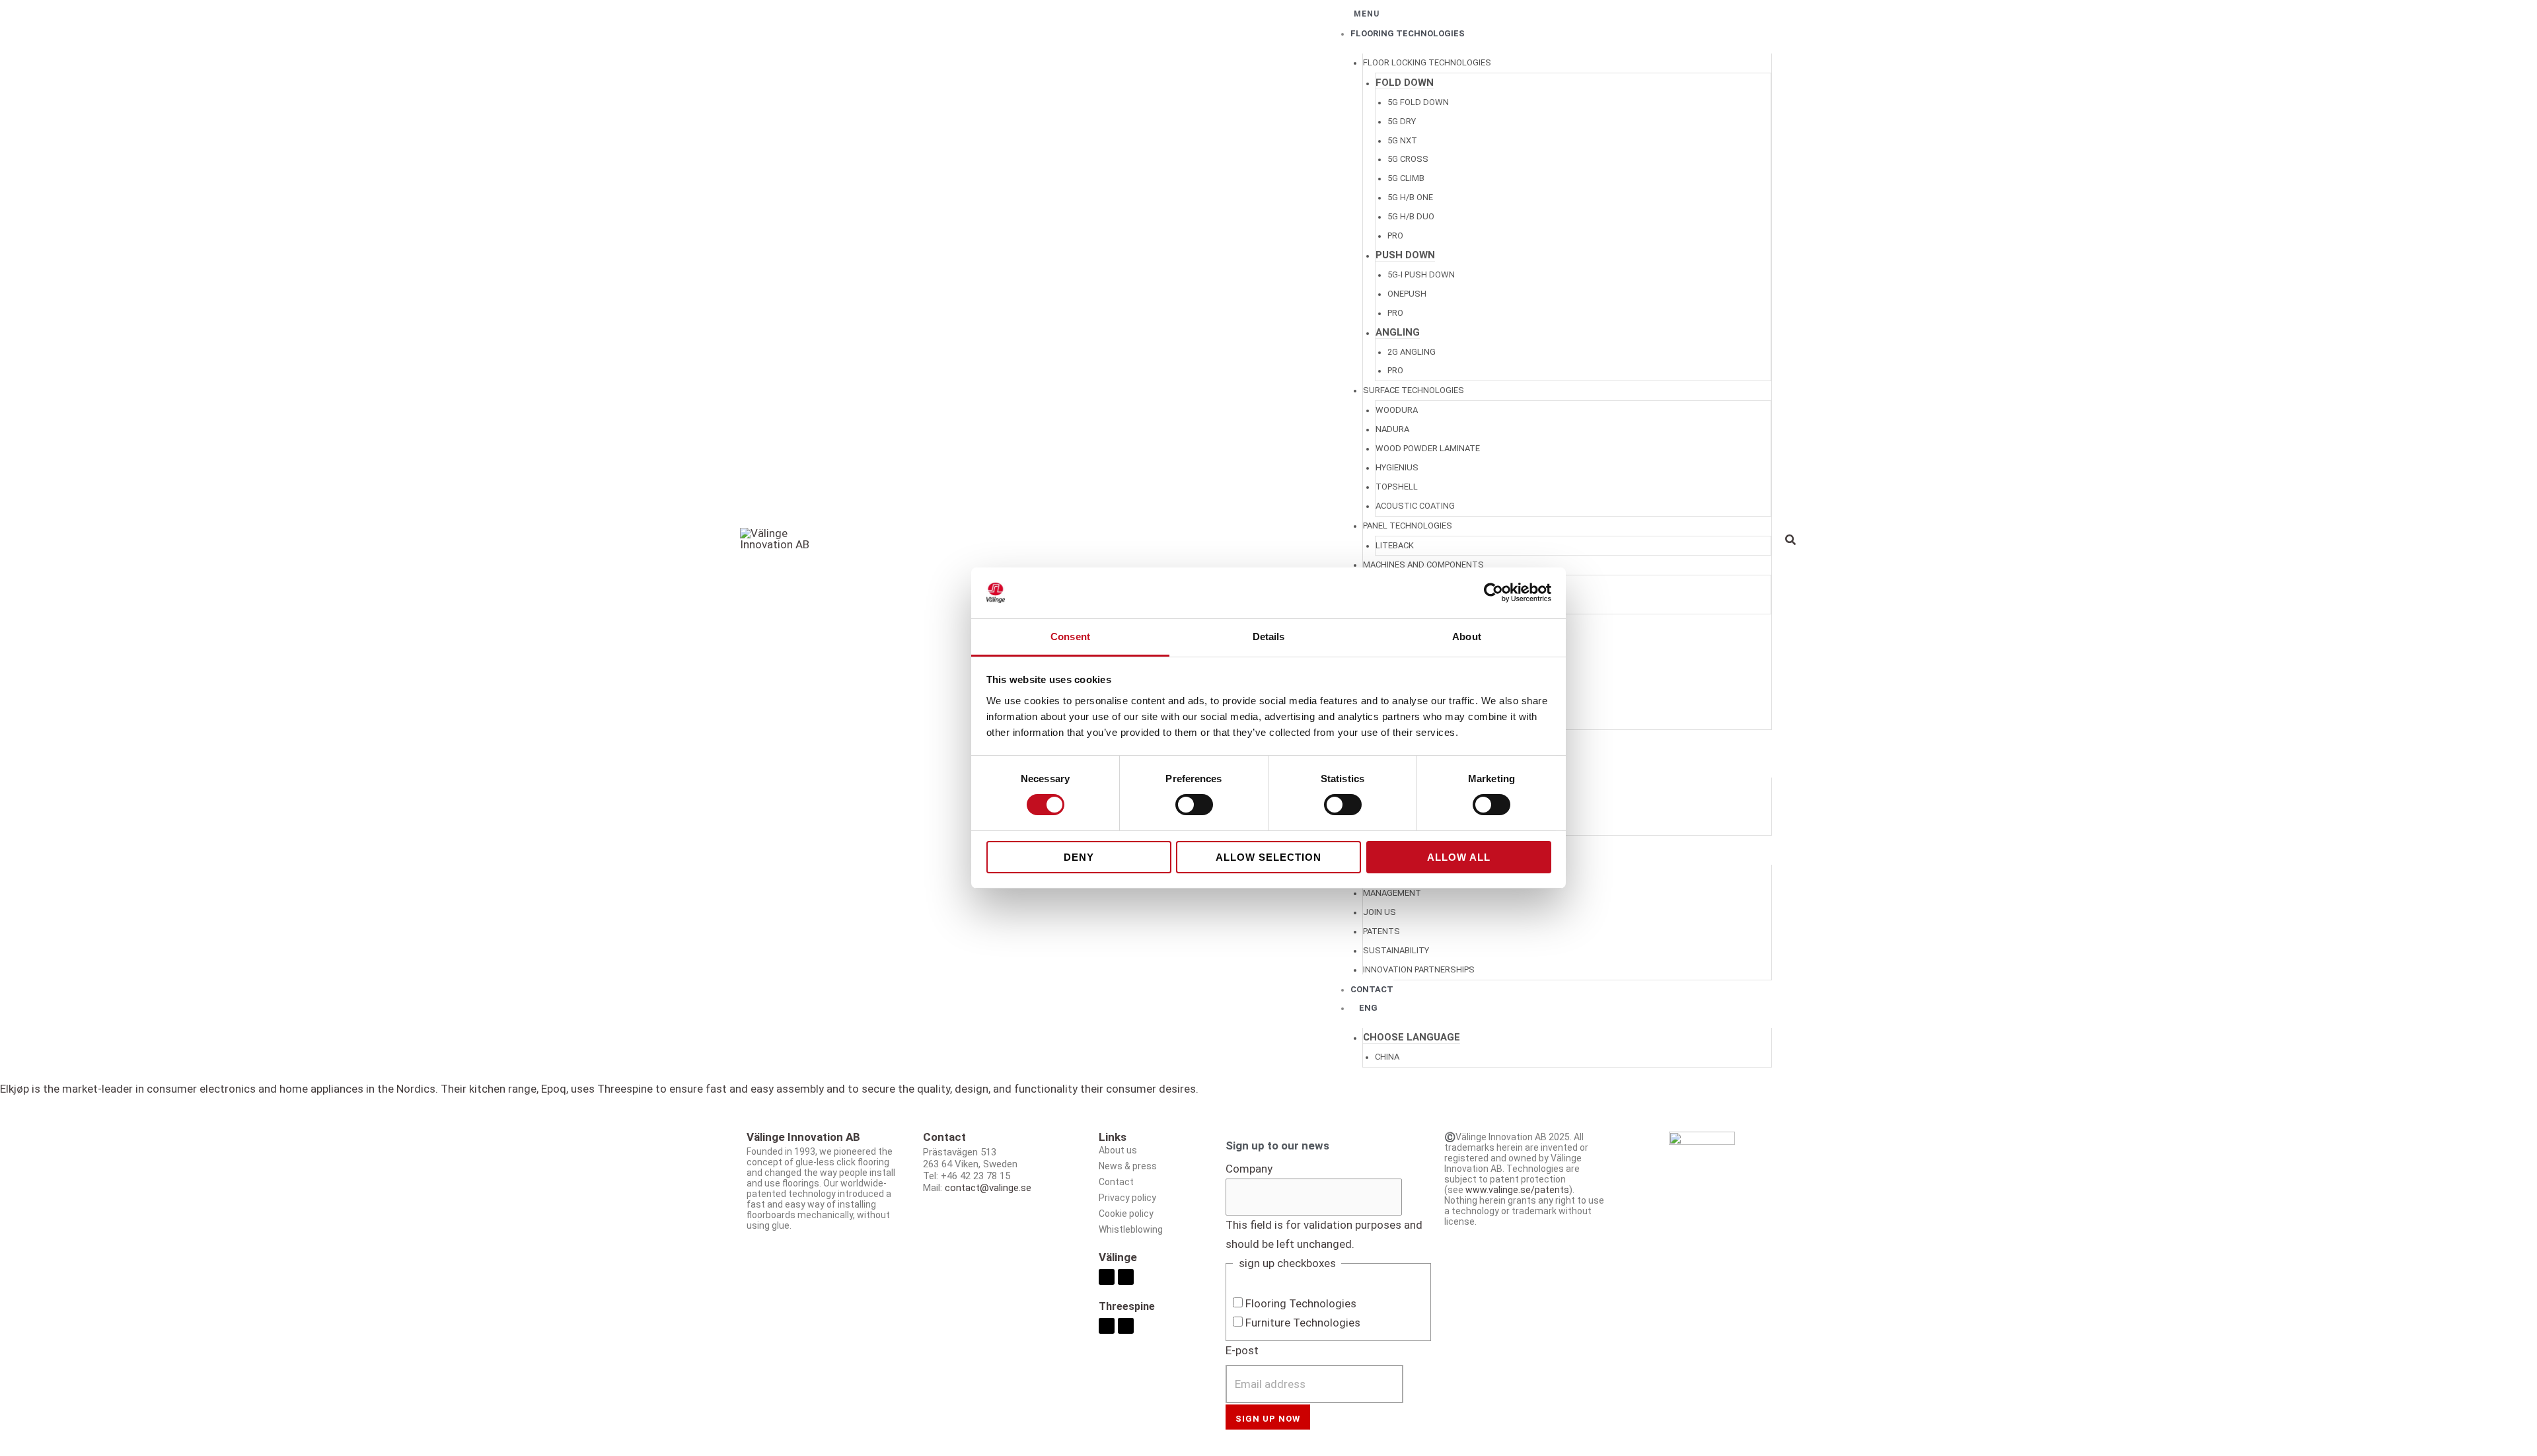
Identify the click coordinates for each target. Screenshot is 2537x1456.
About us (1118, 1150)
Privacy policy (1127, 1198)
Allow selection (1268, 857)
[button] (1791, 541)
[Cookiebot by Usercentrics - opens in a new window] (1493, 593)
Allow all (1459, 857)
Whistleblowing (1131, 1229)
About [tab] (1467, 637)
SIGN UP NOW (1268, 1419)
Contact (1116, 1182)
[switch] (1194, 805)
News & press (1128, 1166)
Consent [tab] (1070, 637)
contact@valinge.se (988, 1188)
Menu (1367, 14)
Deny (1079, 857)
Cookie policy (1126, 1214)
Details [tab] (1269, 637)
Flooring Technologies (1301, 1303)
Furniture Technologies (1303, 1323)
